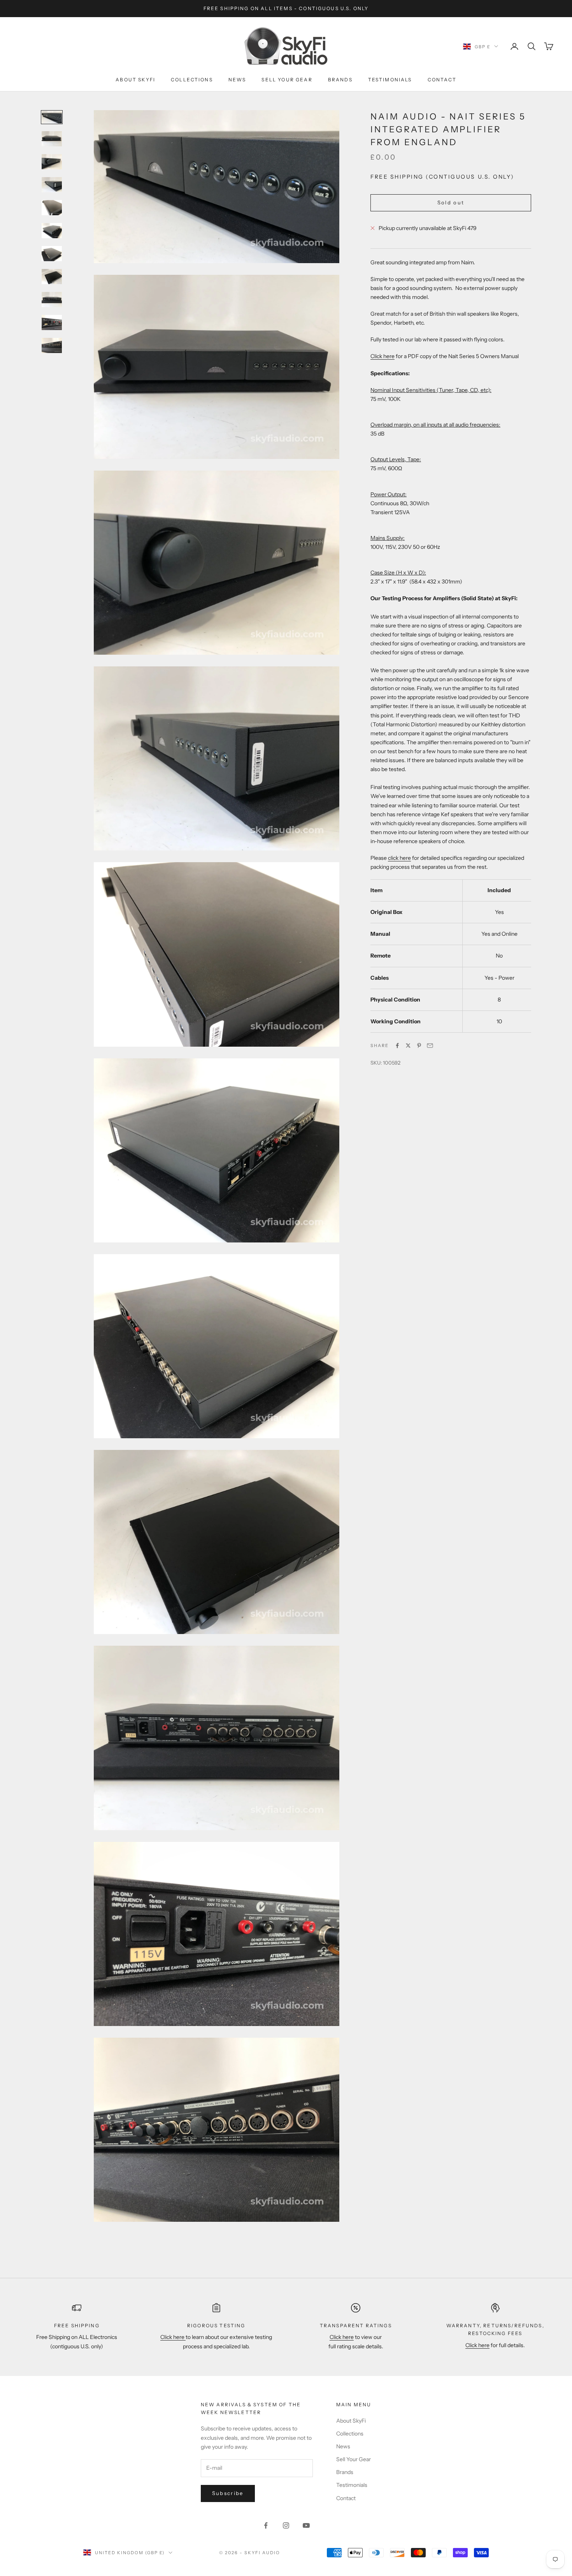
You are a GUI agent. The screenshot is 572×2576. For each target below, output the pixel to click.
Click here (383, 356)
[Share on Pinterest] (419, 1046)
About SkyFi (135, 80)
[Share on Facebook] (397, 1046)
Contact (442, 80)
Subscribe (228, 2493)
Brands (340, 80)
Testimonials (390, 80)
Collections (192, 80)
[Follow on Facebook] (266, 2525)
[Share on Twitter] (408, 1046)
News (237, 80)
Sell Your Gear (287, 80)
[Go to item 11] (52, 345)
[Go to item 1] (52, 117)
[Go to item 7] (52, 254)
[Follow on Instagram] (286, 2525)
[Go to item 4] (52, 185)
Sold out (451, 202)
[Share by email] (430, 1046)
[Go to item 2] (52, 139)
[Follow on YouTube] (306, 2525)
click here (399, 858)
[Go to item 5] (52, 208)
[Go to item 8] (52, 277)
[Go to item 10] (52, 322)
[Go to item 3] (52, 162)
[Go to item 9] (52, 300)
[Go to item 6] (52, 231)
